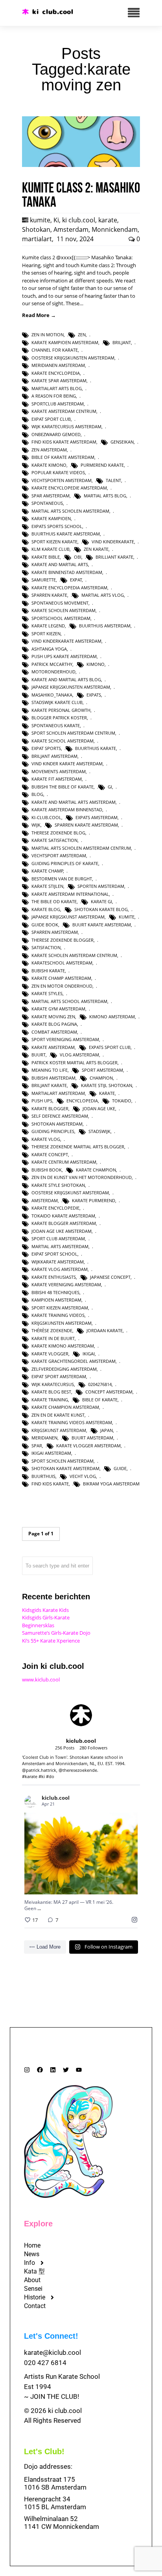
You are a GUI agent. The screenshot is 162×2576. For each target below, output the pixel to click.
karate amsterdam (53, 1047)
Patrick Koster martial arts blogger (75, 1062)
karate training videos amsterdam (72, 1422)
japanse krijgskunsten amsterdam (71, 687)
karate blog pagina (54, 1024)
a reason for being (54, 396)
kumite (40, 220)
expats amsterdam (97, 817)
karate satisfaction (54, 840)
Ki (56, 220)
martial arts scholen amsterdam (70, 511)
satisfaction (46, 947)
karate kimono (49, 465)
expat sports (46, 748)
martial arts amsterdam (60, 1246)
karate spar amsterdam (59, 380)
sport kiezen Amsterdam (60, 1308)
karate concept (50, 1154)
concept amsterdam (109, 1392)
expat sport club (51, 419)
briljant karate (49, 1085)
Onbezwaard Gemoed (56, 434)
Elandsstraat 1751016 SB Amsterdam (55, 2483)
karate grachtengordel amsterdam (74, 1361)
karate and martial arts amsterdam (74, 802)
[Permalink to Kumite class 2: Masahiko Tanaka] (81, 165)
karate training (50, 1400)
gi (110, 787)
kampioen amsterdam (56, 1300)
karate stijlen (47, 886)
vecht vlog (83, 1476)
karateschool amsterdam (62, 963)
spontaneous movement (60, 603)
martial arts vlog (103, 595)
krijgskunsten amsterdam (62, 1323)
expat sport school (54, 1254)
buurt (39, 1055)
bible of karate (100, 1400)
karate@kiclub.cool (52, 2352)
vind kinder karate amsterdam (67, 764)
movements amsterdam (59, 771)
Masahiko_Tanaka (52, 695)
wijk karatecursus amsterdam (66, 426)
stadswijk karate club (57, 702)
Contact (35, 2306)
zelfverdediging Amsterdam (64, 1369)
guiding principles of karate (65, 863)
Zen (82, 335)
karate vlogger (50, 1354)
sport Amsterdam (102, 1070)
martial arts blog (105, 496)
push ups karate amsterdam (64, 656)
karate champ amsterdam (61, 978)
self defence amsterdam (60, 1116)
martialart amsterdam (58, 1093)
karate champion (96, 1170)
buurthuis (43, 1476)
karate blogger (50, 1108)
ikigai (89, 1354)
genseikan (122, 442)
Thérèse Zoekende (52, 1330)
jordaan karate (105, 1330)
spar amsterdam (51, 496)
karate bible (46, 557)
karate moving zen (53, 1017)
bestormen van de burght (62, 879)
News (32, 2254)
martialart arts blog (57, 388)
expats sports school (57, 526)
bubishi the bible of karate (63, 787)
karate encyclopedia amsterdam (69, 588)
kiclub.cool (71, 1833)
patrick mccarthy (52, 664)
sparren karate (49, 595)
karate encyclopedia (56, 373)
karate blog (46, 909)
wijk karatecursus (53, 1384)
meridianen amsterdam (58, 365)
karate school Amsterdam (63, 741)
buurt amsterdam (92, 1438)
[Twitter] (66, 2070)
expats (94, 695)
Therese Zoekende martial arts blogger (78, 1147)
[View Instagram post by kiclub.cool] (130, 1885)
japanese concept (110, 1277)
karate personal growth (61, 710)
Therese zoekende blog (58, 833)
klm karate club (51, 549)
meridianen (44, 1438)
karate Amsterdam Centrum (64, 411)
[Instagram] (27, 2070)
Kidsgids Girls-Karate (46, 1617)
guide (120, 1468)
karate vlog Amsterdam (60, 1269)
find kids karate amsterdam (64, 442)
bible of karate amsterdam (63, 457)
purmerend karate (102, 465)
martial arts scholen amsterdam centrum (81, 848)
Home (32, 2245)
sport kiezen (46, 633)
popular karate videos (58, 472)
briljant (122, 342)
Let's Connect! (51, 2336)
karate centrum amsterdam (64, 1162)
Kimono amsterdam (112, 1017)
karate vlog (46, 1139)
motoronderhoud (53, 672)
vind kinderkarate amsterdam (66, 641)
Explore (38, 2224)
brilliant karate (114, 557)
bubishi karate (48, 971)
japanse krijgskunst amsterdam (68, 917)
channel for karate (55, 350)
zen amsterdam (49, 450)
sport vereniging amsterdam (65, 1039)
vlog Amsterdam (79, 1055)
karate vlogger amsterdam (88, 1446)
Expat (76, 580)
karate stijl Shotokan (107, 1085)
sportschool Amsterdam (61, 618)
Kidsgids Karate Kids (45, 1610)
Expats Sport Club (110, 1047)
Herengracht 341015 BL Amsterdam (55, 2503)
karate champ (47, 871)
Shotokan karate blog (101, 909)
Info (29, 2263)
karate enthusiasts (54, 1277)
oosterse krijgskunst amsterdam (70, 1193)
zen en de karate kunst (58, 1415)
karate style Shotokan (58, 1185)
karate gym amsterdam (58, 1009)
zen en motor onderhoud (62, 986)
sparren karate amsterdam (86, 825)
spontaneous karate (56, 725)
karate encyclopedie (55, 1208)
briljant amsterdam (54, 756)
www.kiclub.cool (41, 1679)
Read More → (39, 315)
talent (113, 480)
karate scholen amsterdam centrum (74, 955)
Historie (35, 2297)
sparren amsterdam (55, 932)
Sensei (33, 2289)
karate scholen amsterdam (64, 610)
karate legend (48, 626)
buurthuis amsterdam (105, 626)
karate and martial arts (60, 564)
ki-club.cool (46, 817)
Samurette (44, 580)
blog (37, 794)
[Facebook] (40, 2070)
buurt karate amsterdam (102, 925)
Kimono (96, 664)
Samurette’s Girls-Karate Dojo (56, 1633)
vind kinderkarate (113, 542)
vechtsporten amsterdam (62, 480)
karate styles (47, 993)
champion (101, 1078)
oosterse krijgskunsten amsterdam (73, 358)
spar (37, 1446)
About (32, 2280)
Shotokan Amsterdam (57, 1124)
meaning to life (50, 1070)
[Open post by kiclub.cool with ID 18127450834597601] (81, 1854)
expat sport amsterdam (59, 1376)
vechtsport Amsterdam (59, 855)
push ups (42, 1101)
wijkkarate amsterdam (58, 1262)
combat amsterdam (54, 1032)
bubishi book (47, 1170)
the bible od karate (54, 901)
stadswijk (99, 1131)
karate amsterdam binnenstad (67, 809)
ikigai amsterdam (51, 1453)
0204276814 (100, 1384)
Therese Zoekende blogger (63, 940)
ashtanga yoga (49, 649)
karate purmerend (94, 1200)
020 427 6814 (45, 2363)
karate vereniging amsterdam (66, 1284)
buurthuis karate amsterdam (66, 534)
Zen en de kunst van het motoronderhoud (82, 1177)
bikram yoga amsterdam (111, 1484)
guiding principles (53, 1131)
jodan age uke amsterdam (62, 1231)
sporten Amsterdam (101, 886)
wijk (36, 825)
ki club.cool (79, 220)
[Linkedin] (53, 2070)
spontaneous (47, 503)
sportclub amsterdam (58, 404)
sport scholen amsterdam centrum (73, 733)
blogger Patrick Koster (59, 718)
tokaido (122, 1101)
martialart (37, 239)
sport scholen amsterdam (63, 1461)
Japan (107, 1430)
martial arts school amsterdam (69, 1001)
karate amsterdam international (70, 894)
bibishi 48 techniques (55, 1292)
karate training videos (58, 1315)
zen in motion (48, 335)
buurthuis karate (96, 748)
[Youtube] (79, 2070)
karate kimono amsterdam (63, 1346)
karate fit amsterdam (57, 779)
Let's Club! (44, 2451)
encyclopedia (82, 1101)
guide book (45, 925)
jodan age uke (99, 1108)
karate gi (101, 901)
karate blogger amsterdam (64, 1223)
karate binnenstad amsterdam (67, 572)
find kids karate (50, 1484)
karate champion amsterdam (65, 1407)
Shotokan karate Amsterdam (65, 1468)
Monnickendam (115, 229)
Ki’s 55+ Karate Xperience (51, 1641)
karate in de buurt (53, 1338)
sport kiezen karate (54, 542)
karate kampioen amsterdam (65, 342)
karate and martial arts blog (66, 679)
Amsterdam (71, 229)
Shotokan (36, 229)
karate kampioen (51, 518)
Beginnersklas (38, 1625)
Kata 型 (34, 2271)
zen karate (96, 549)
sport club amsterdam (58, 1238)
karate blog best (51, 1392)
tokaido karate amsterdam (63, 1216)
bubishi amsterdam (53, 1078)
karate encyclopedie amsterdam (69, 488)
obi (78, 557)
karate (108, 220)
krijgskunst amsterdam (59, 1430)
